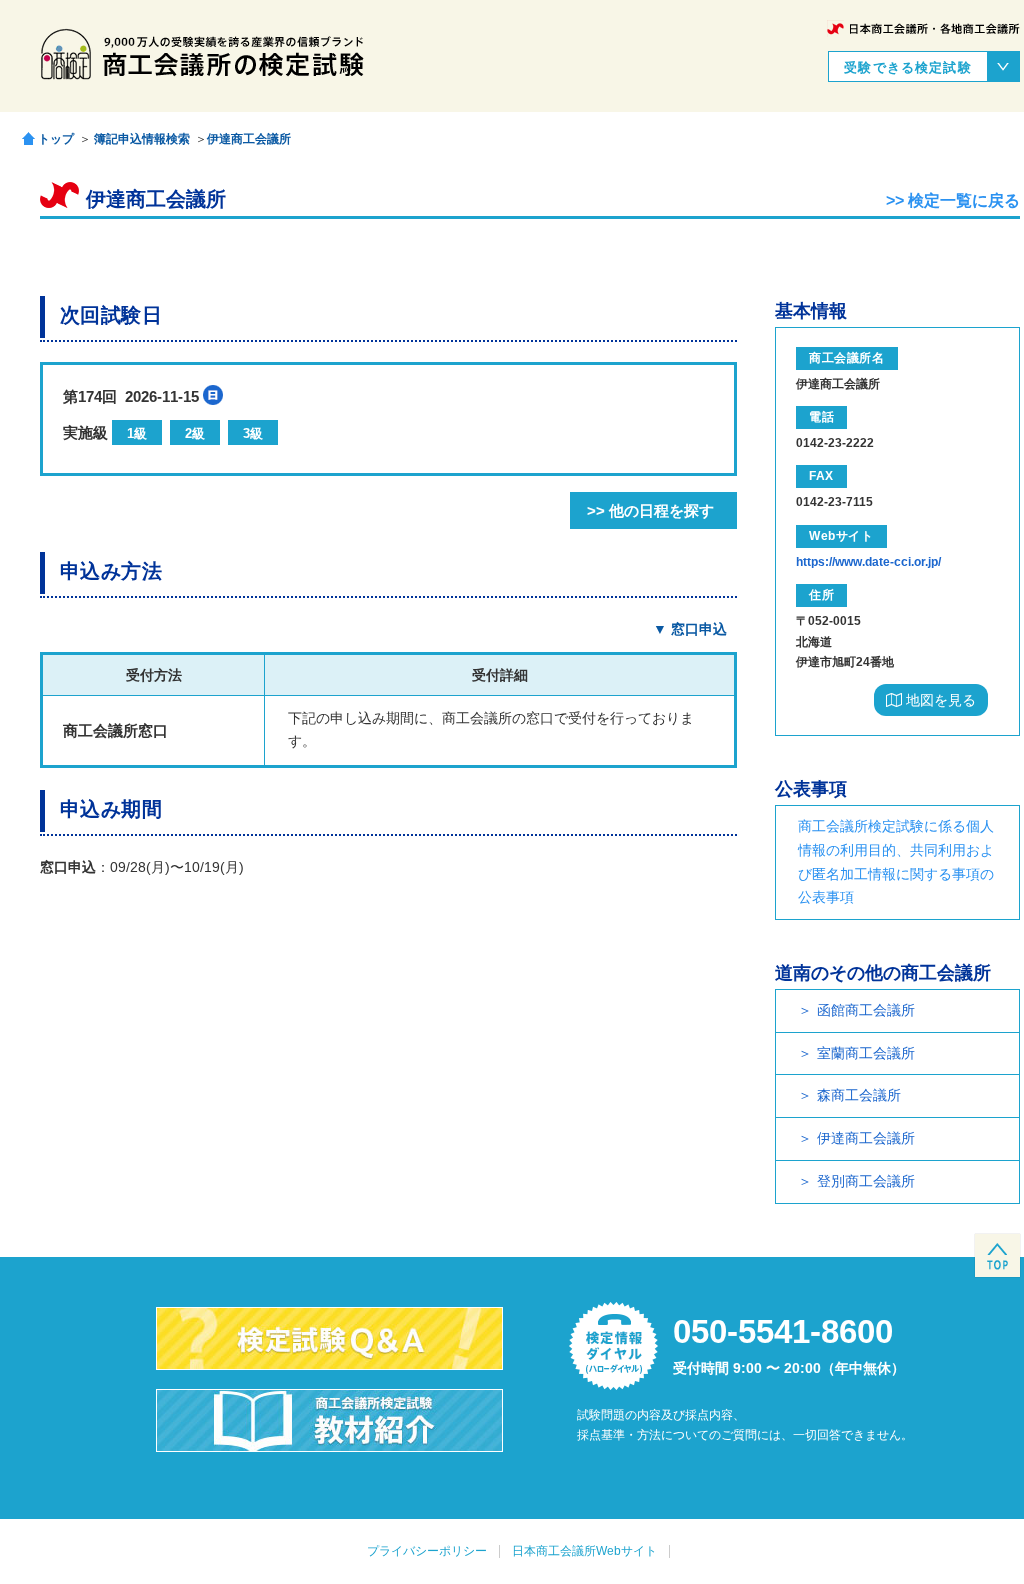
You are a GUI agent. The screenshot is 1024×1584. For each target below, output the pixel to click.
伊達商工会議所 (249, 139)
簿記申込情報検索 (142, 139)
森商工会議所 (859, 1095)
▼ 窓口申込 (690, 629)
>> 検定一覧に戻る (953, 200)
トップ (56, 138)
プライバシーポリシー (427, 1551)
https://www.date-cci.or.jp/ (868, 562)
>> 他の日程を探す (650, 510)
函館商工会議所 (866, 1010)
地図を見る (939, 700)
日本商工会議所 (923, 28)
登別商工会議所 (866, 1181)
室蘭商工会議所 (866, 1053)
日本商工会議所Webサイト (584, 1551)
